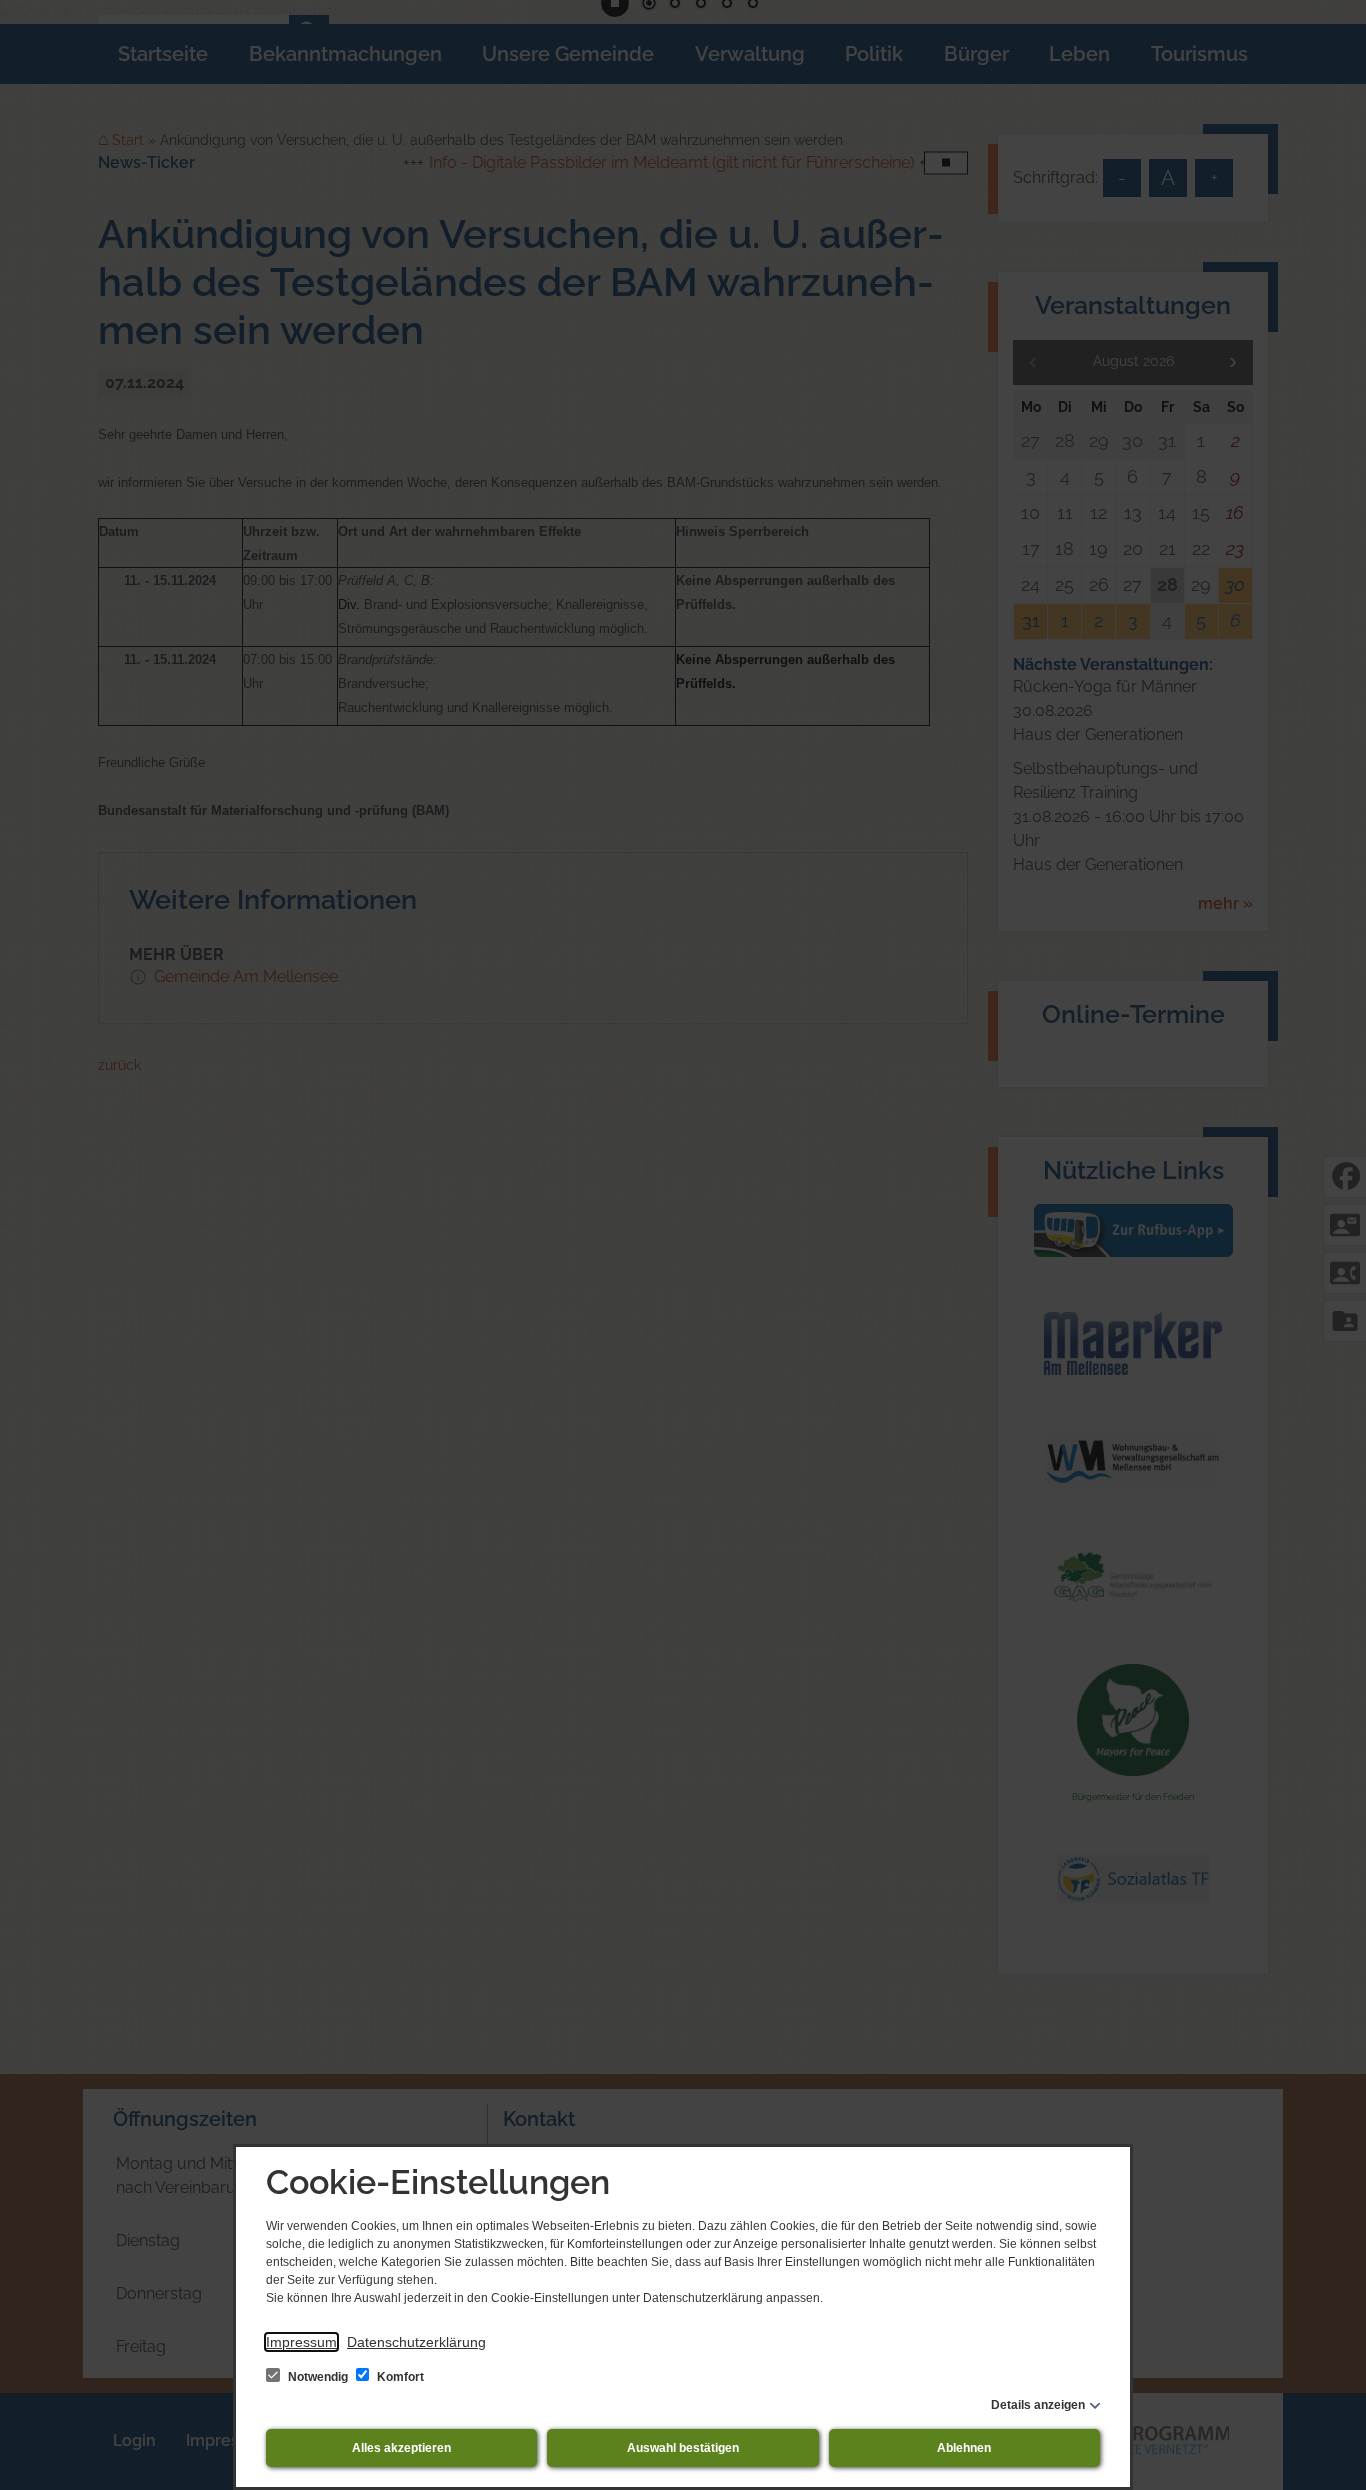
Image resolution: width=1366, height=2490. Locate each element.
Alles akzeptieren (401, 2448)
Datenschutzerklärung (416, 2342)
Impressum (301, 2342)
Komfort (399, 2377)
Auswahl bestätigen (683, 2448)
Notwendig (318, 2377)
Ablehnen (964, 2448)
